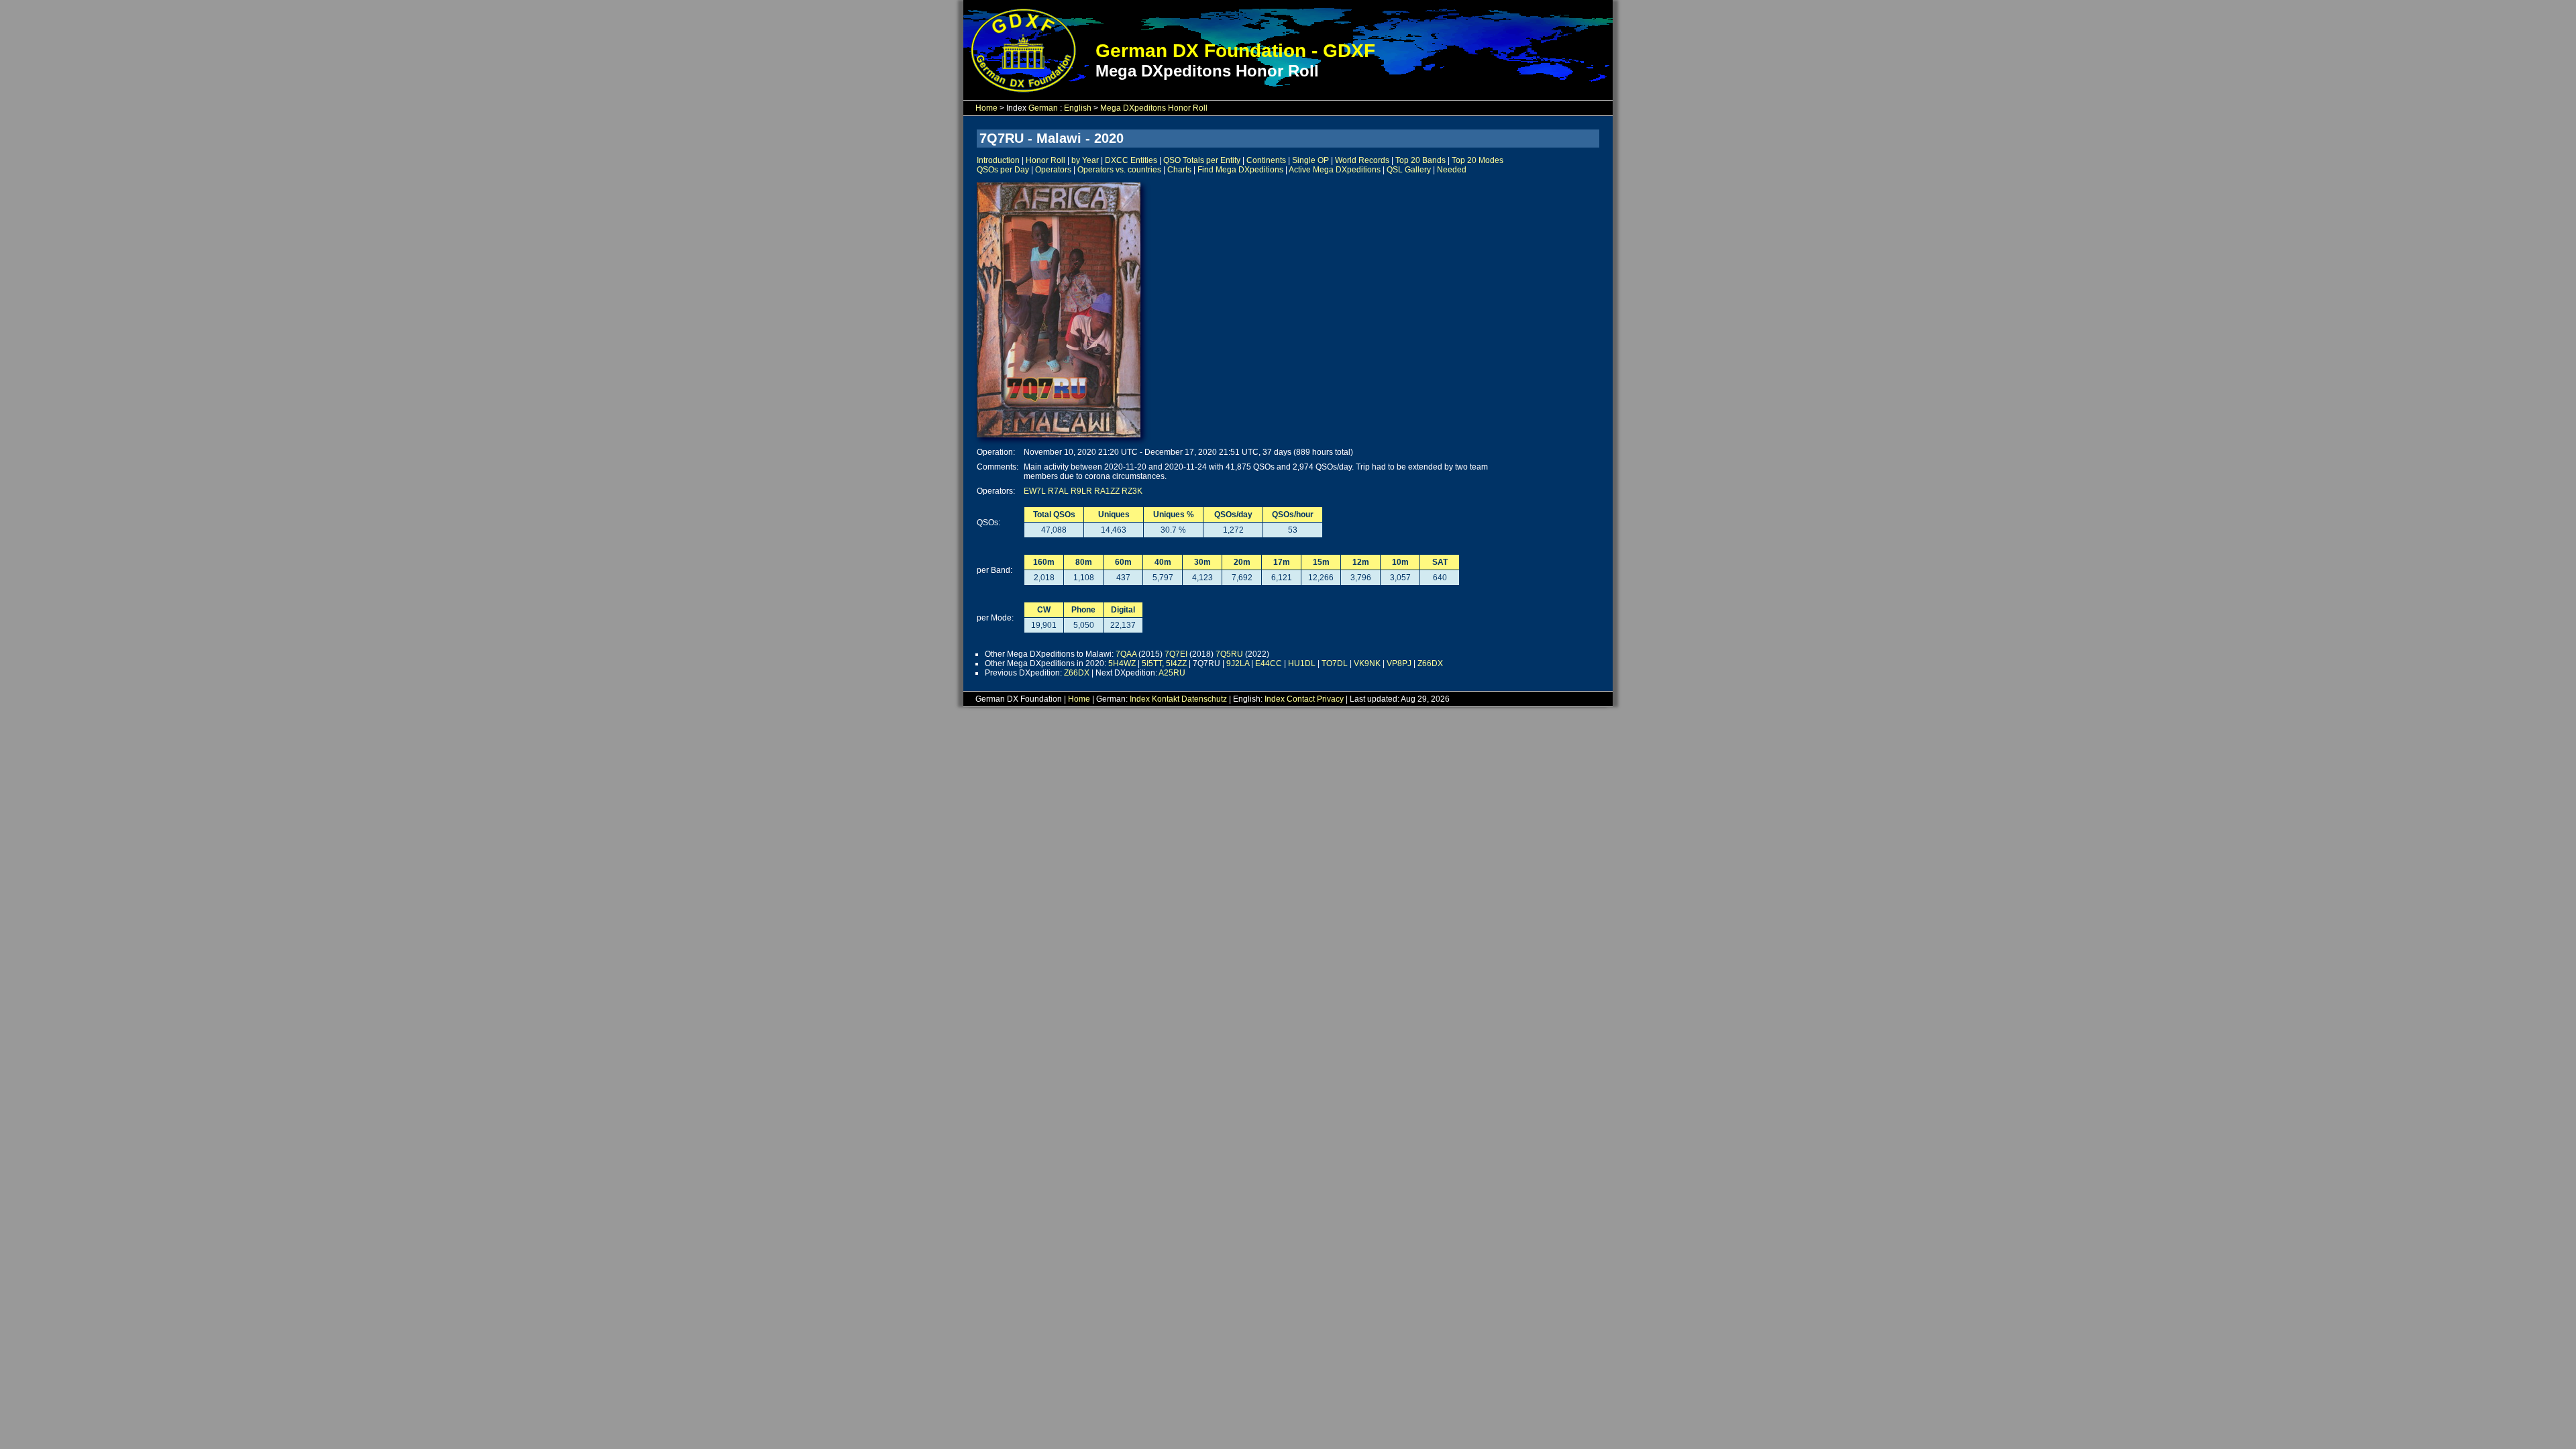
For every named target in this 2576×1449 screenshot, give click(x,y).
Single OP (1310, 160)
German (1043, 108)
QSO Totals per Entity (1202, 160)
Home (986, 108)
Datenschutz (1204, 699)
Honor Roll (1045, 160)
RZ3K (1132, 491)
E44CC (1269, 663)
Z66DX (1430, 663)
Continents (1266, 160)
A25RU (1172, 673)
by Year (1085, 160)
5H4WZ (1122, 663)
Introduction (998, 160)
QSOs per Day (1003, 170)
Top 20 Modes (1478, 160)
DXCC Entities (1131, 160)
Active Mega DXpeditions (1335, 170)
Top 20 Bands (1420, 160)
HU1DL (1302, 663)
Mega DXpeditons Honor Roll (1154, 108)
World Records (1362, 160)
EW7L (1035, 491)
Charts (1179, 170)
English (1078, 108)
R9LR (1081, 491)
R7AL (1058, 491)
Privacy (1330, 699)
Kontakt (1166, 699)
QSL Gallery (1409, 170)
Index (1140, 699)
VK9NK (1367, 663)
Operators (1053, 170)
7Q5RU (1229, 654)
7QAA (1126, 654)
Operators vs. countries (1119, 170)
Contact (1301, 699)
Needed (1452, 170)
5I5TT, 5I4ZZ (1164, 663)
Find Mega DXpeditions (1240, 170)
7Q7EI (1176, 654)
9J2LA (1238, 663)
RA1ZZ (1107, 491)
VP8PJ (1399, 663)
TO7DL (1335, 663)
